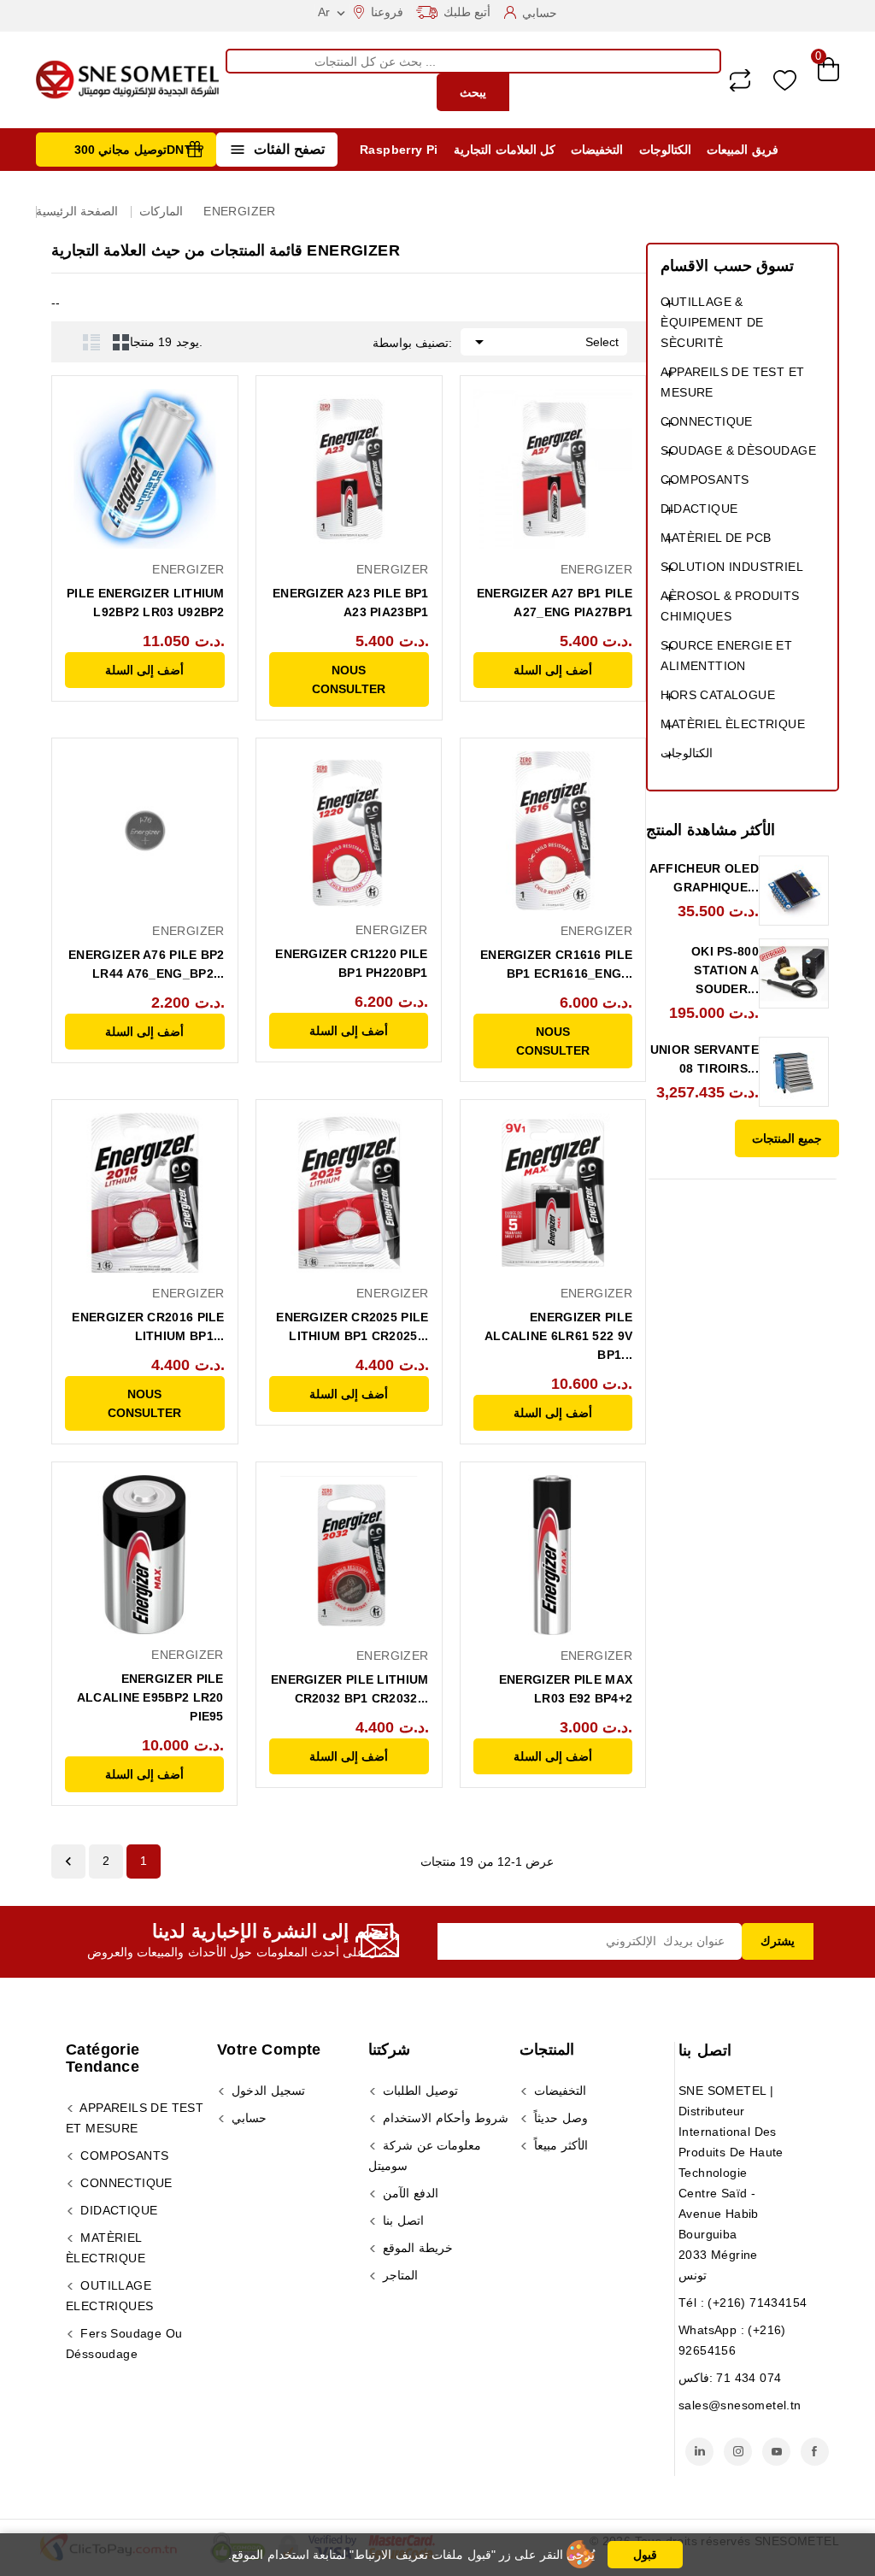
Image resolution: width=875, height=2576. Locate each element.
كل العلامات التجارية (505, 150)
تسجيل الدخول (267, 2091)
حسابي (247, 2118)
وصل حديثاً (559, 2118)
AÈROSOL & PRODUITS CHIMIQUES (730, 606)
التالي (68, 1861)
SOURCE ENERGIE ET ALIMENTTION (726, 656)
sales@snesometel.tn (740, 2405)
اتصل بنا (705, 2050)
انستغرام (738, 2452)
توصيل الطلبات (419, 2091)
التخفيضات (597, 150)
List (91, 342)
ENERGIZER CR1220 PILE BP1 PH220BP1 (351, 963)
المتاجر (399, 2275)
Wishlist (785, 80)
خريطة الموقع (416, 2248)
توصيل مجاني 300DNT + (139, 150)
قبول (645, 2555)
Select (544, 342)
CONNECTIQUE (706, 421)
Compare (740, 80)
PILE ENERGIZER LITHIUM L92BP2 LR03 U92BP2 (146, 603)
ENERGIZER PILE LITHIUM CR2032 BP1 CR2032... (350, 1689)
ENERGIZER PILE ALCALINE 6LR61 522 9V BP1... (558, 1336)
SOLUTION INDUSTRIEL (732, 567)
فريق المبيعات (742, 150)
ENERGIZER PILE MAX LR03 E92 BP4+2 (566, 1689)
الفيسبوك (815, 2452)
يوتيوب (776, 2452)
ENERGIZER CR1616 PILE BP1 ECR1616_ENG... (556, 964)
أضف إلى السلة (144, 670)
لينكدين (699, 2452)
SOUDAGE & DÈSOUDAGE (738, 450)
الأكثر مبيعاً (559, 2145)
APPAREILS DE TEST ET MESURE (732, 382)
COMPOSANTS (705, 479)
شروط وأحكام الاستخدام (444, 2118)
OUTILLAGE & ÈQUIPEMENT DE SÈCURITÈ (712, 322)
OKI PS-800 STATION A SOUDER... (725, 970)
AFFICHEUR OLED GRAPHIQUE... (704, 878)
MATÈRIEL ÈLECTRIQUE (733, 724)
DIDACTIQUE (699, 509)
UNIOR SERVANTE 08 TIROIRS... (705, 1059)
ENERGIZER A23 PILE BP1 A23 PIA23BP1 (351, 603)
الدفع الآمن (409, 2193)
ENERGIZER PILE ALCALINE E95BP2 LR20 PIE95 (150, 1697)
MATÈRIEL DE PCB (716, 538)
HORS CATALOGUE (718, 695)
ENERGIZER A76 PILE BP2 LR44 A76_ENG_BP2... (147, 964)
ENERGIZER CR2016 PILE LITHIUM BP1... (148, 1326)
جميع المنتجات (787, 1138)
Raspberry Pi (399, 150)
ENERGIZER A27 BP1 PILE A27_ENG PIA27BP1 (555, 603)
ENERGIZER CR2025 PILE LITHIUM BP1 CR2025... (352, 1326)
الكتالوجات (665, 150)
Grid (121, 342)
